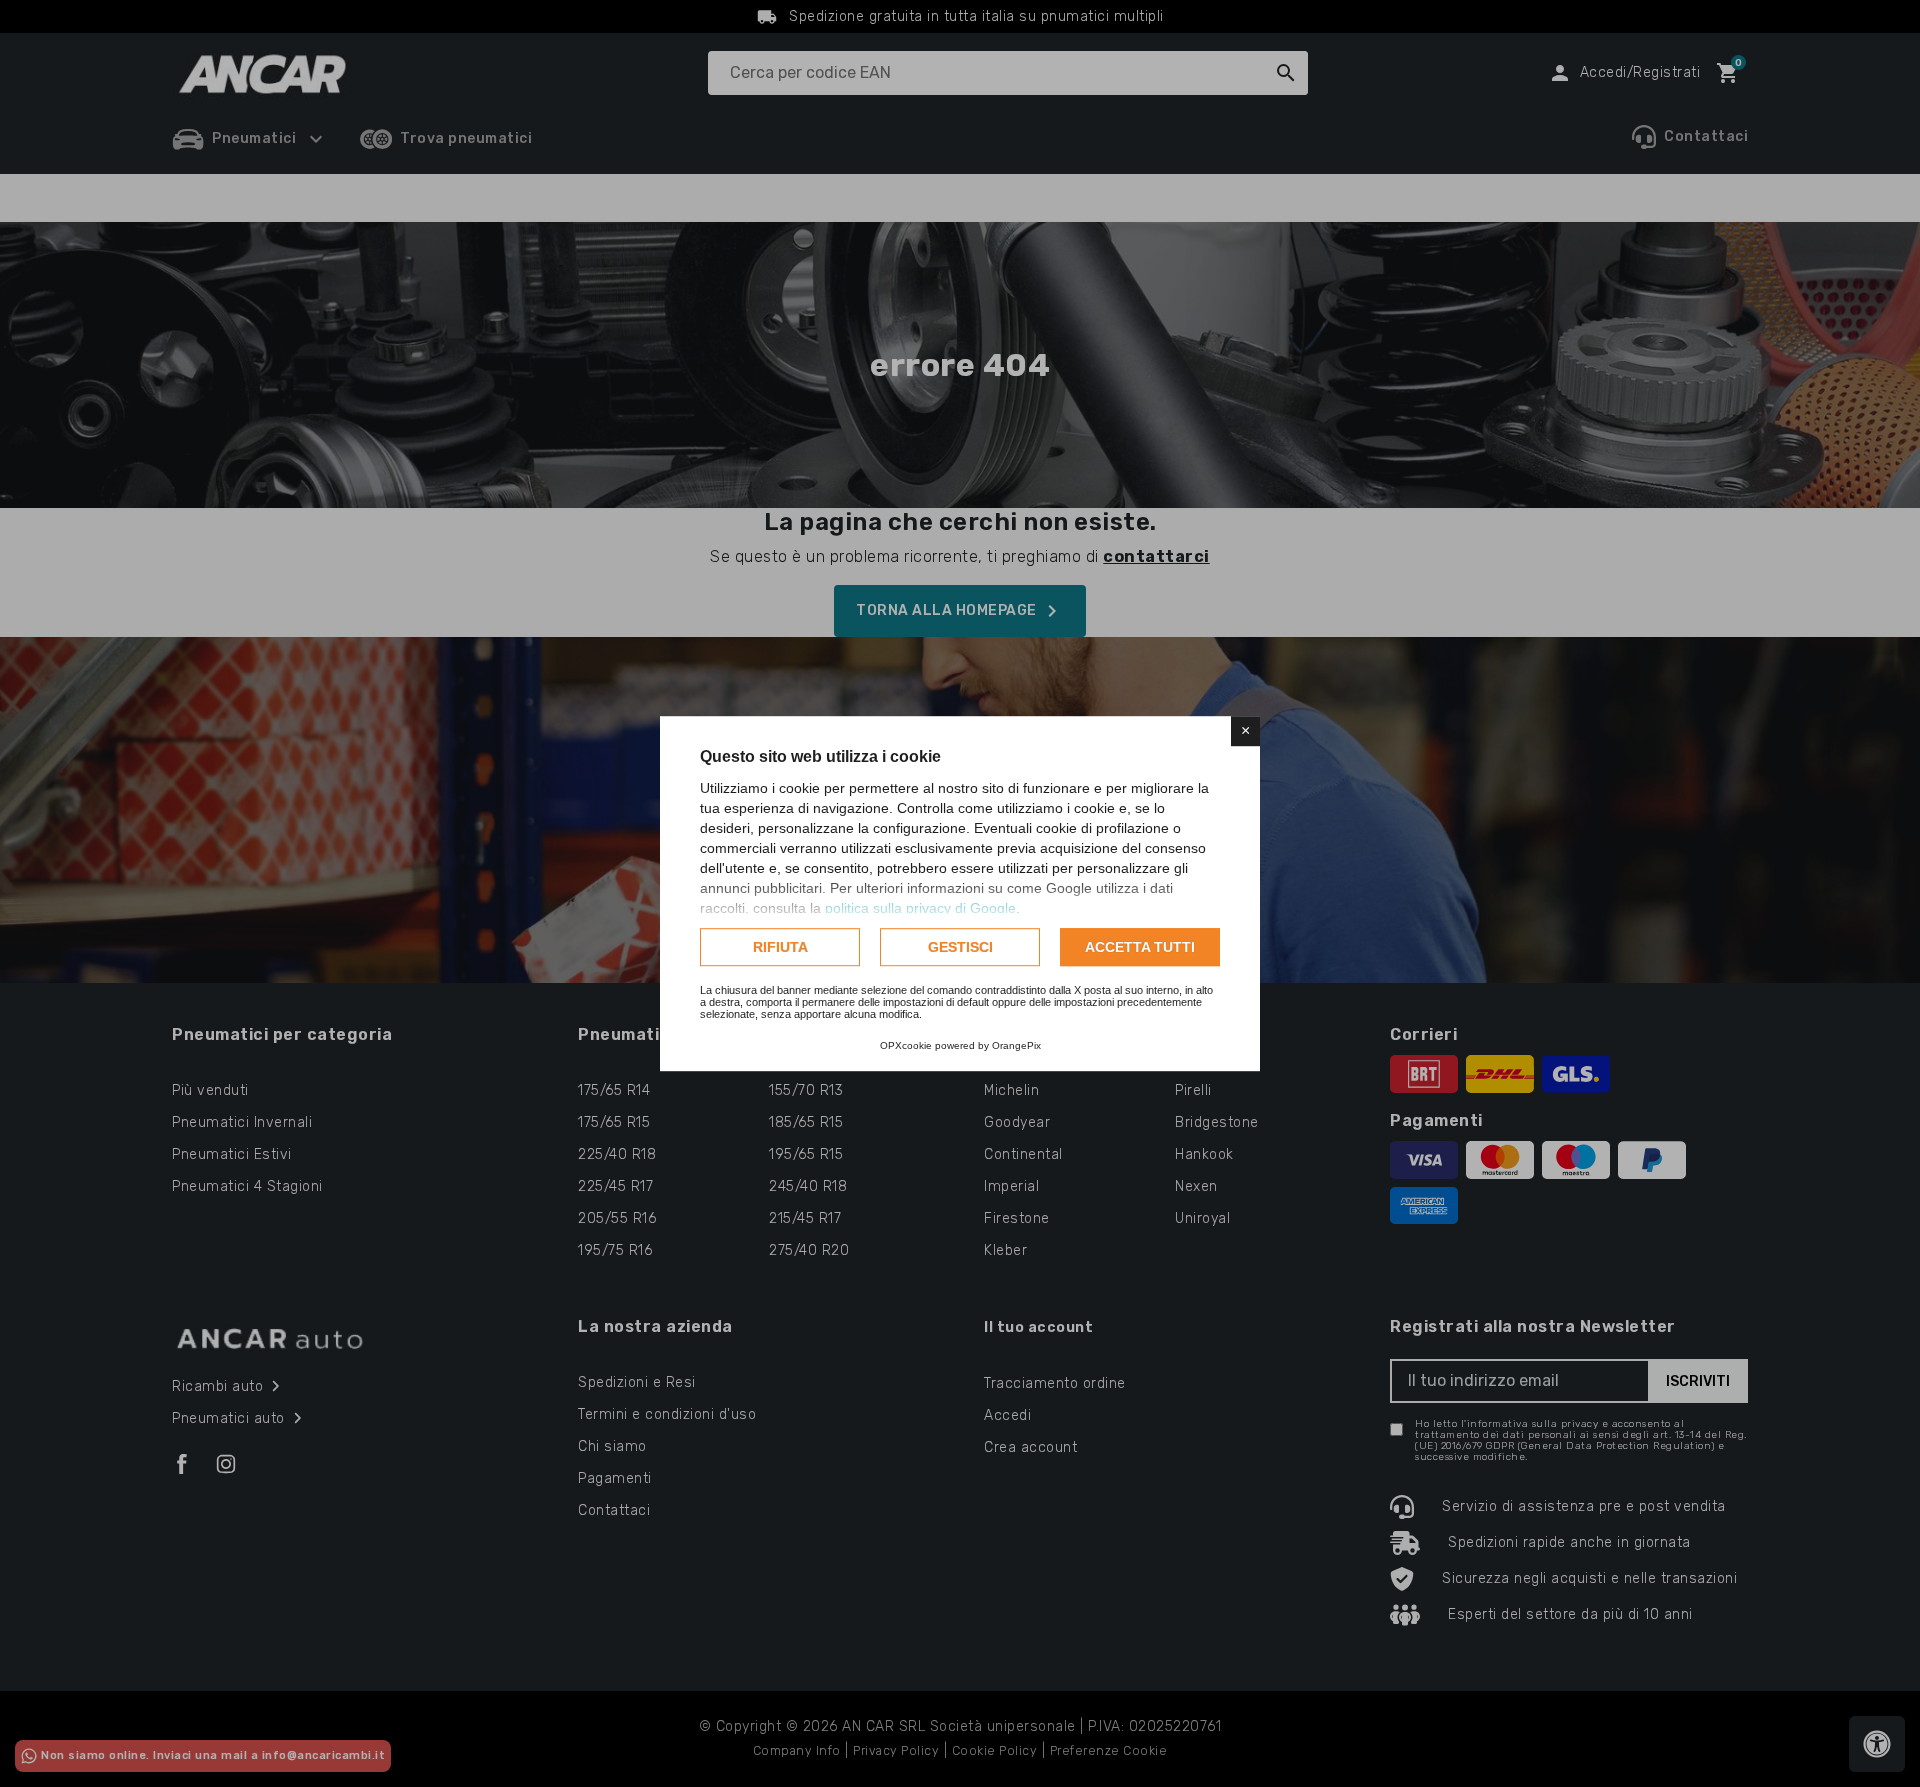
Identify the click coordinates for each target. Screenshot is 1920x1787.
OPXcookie (906, 1045)
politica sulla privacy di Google (920, 908)
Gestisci (960, 947)
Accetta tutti (1140, 947)
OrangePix (1016, 1045)
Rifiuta (780, 947)
